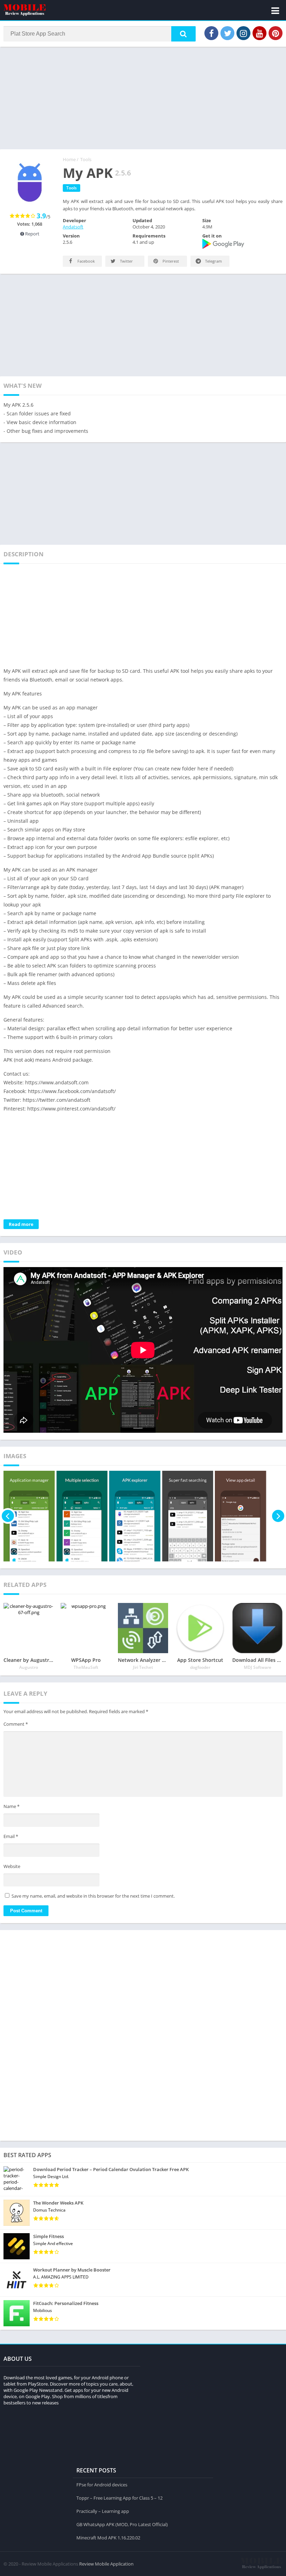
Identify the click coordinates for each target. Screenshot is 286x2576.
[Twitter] (227, 33)
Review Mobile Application (106, 2564)
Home (69, 159)
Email (11, 1836)
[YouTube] (259, 33)
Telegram (213, 261)
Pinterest (170, 261)
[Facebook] (211, 33)
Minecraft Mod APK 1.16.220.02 (108, 2538)
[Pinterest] (276, 33)
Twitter (126, 261)
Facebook (86, 261)
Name (12, 1806)
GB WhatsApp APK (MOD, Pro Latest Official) (122, 2524)
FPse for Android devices (102, 2485)
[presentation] (8, 1516)
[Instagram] (243, 33)
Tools (86, 159)
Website (12, 1866)
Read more (21, 1224)
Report (32, 234)
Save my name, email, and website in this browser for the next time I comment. (93, 1896)
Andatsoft (73, 227)
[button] (183, 34)
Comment (16, 1724)
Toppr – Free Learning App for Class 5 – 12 (119, 2498)
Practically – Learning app (103, 2511)
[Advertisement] (143, 97)
